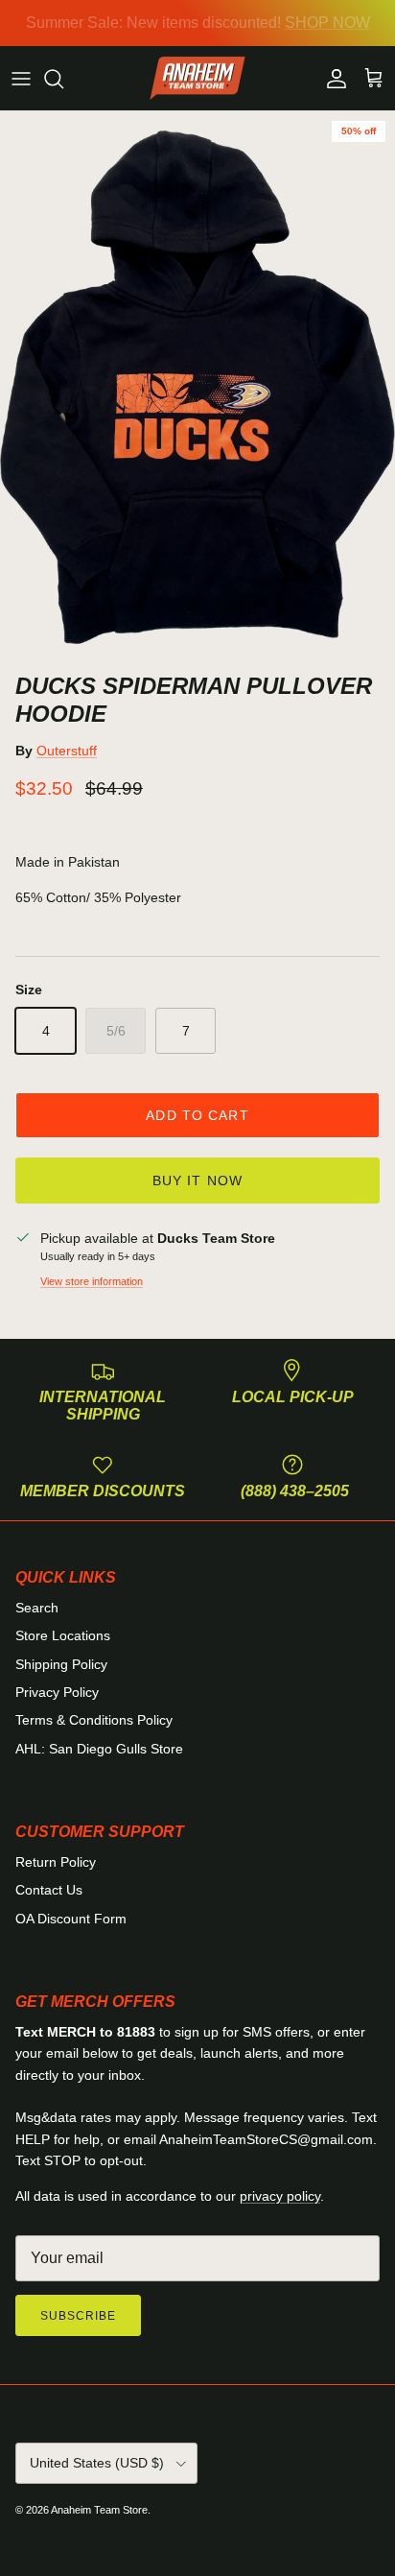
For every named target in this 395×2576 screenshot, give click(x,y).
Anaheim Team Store (99, 2510)
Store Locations (63, 1635)
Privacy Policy (57, 1692)
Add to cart (197, 1115)
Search (37, 1608)
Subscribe (78, 2316)
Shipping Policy (61, 1664)
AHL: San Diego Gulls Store (99, 1749)
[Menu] (21, 79)
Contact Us (49, 1890)
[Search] (63, 79)
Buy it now (197, 1181)
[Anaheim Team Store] (197, 79)
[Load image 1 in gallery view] (197, 387)
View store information (92, 1281)
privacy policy (280, 2196)
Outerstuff (67, 751)
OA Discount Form (71, 1919)
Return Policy (56, 1862)
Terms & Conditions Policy (94, 1720)
